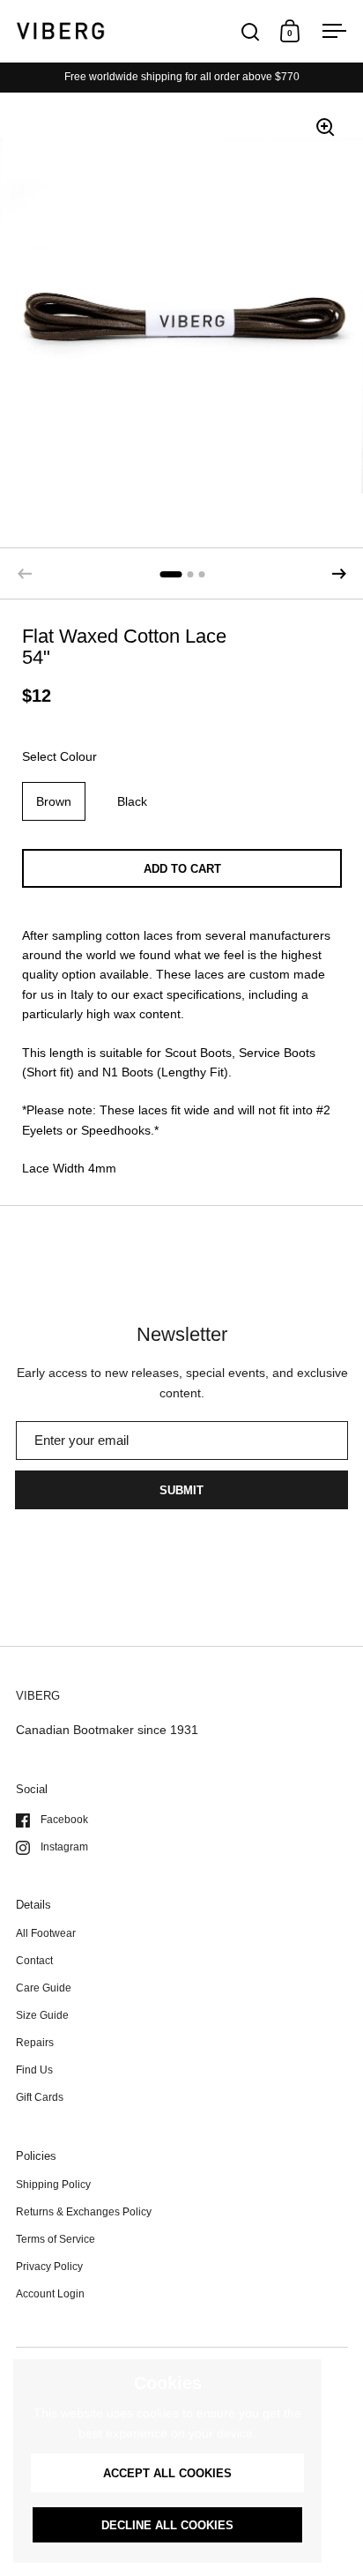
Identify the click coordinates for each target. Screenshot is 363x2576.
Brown (54, 801)
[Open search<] (251, 31)
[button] (339, 574)
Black (132, 801)
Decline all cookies (167, 2525)
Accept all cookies (167, 2473)
